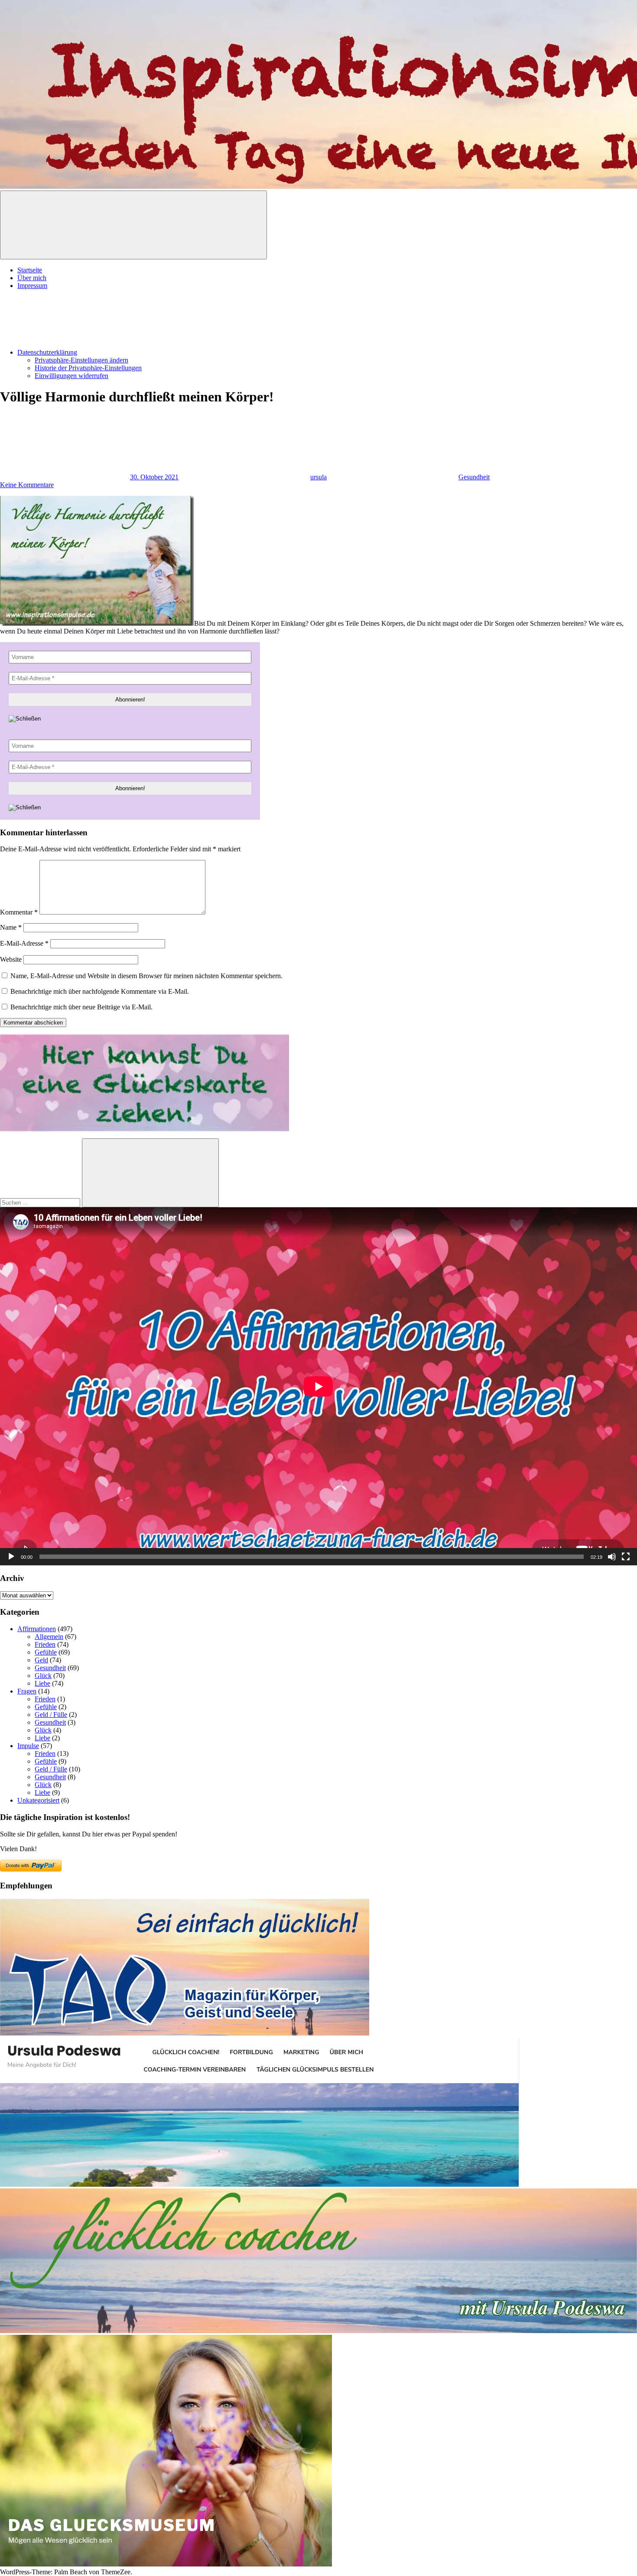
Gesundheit (474, 477)
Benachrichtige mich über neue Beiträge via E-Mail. (81, 1007)
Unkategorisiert (38, 1800)
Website (11, 959)
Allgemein (49, 1637)
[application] (318, 1386)
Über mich (32, 278)
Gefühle (46, 1652)
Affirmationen (37, 1629)
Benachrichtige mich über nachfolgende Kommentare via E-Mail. (100, 991)
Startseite (30, 270)
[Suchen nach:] (41, 1202)
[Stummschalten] (612, 1557)
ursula (318, 477)
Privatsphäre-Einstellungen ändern (81, 360)
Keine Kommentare (27, 485)
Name (11, 927)
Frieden (45, 1644)
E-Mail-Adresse (24, 943)
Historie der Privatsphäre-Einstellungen (88, 368)
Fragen (27, 1691)
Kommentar (19, 912)
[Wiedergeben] (11, 1557)
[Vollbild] (626, 1557)
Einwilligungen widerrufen (71, 376)
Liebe (42, 1683)
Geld (41, 1660)
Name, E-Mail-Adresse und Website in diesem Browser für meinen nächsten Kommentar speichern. (146, 976)
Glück (43, 1676)
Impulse (28, 1746)
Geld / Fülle (51, 1715)
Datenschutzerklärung (47, 352)
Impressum (32, 286)
